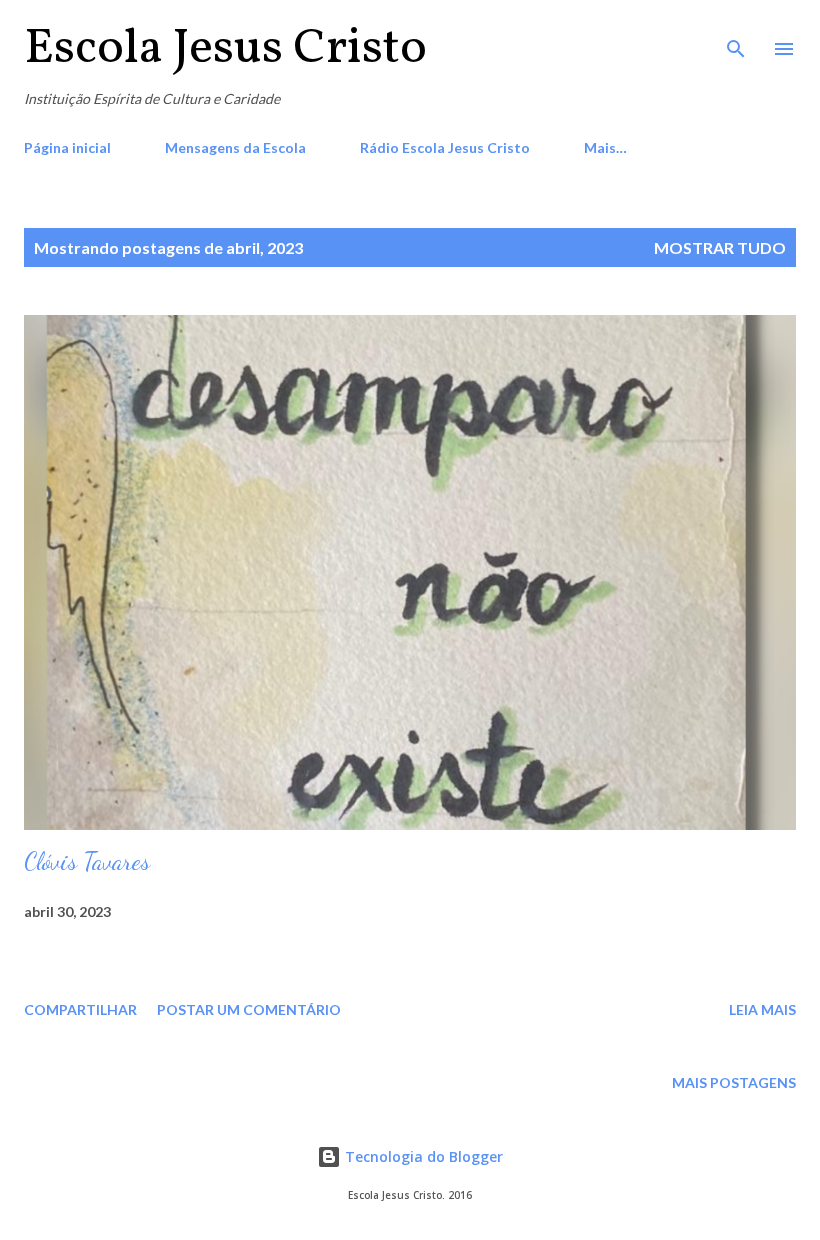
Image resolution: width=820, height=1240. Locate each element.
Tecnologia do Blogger (422, 1156)
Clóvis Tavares (87, 861)
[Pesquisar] (736, 36)
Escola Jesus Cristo (225, 49)
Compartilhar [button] (80, 1009)
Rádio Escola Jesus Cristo (445, 147)
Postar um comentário (249, 1009)
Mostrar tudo (720, 247)
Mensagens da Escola (235, 147)
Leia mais (762, 1009)
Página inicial (67, 147)
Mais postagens (734, 1082)
